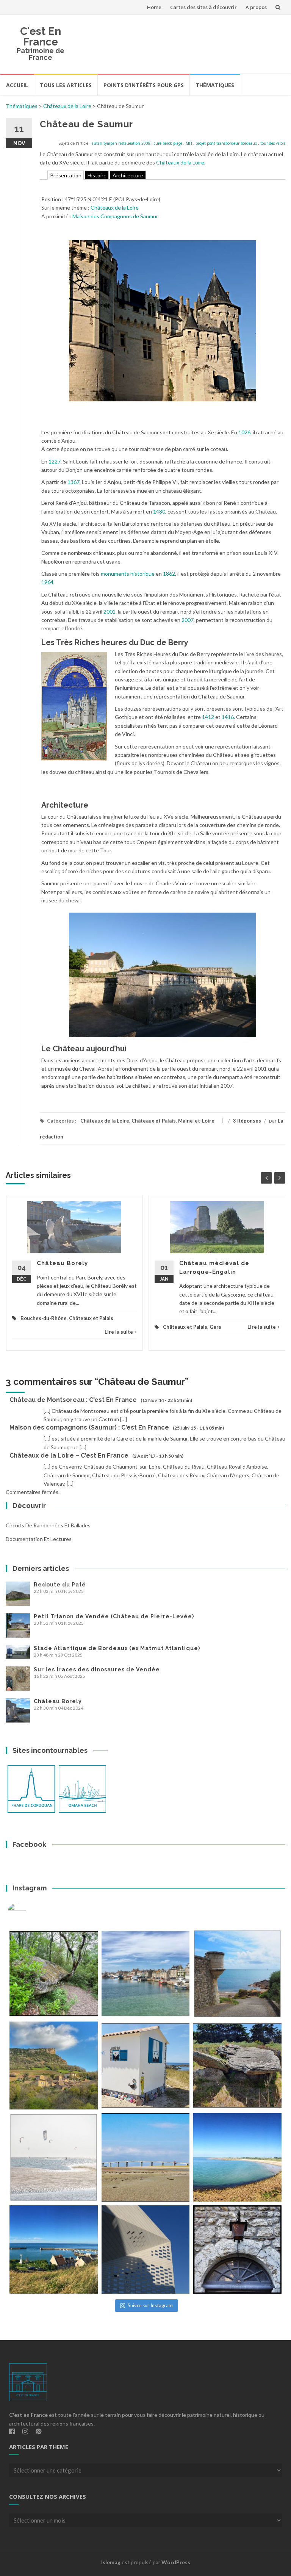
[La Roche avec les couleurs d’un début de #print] (54, 2066)
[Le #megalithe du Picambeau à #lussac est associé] (54, 1974)
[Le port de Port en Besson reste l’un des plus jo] (54, 2249)
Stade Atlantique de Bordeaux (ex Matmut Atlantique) (117, 1648)
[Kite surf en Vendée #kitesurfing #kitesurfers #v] (54, 2157)
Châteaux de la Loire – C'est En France (69, 1456)
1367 (74, 482)
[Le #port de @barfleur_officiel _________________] (146, 1974)
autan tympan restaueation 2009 (121, 143)
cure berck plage (168, 143)
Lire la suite (119, 1332)
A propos (256, 7)
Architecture (128, 175)
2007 (188, 620)
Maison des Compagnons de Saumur (115, 216)
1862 (169, 574)
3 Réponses (247, 1121)
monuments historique (128, 574)
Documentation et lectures (39, 1539)
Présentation (66, 175)
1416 (228, 717)
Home (154, 7)
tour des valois (273, 143)
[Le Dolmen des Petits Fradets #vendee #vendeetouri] (237, 2066)
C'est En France (41, 37)
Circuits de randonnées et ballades (48, 1525)
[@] (28, 1912)
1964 (47, 582)
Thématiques (215, 85)
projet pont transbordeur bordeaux (226, 143)
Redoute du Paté (60, 1585)
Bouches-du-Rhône (44, 1318)
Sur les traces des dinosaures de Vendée (97, 1669)
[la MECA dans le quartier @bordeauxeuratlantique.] (146, 2249)
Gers (215, 1327)
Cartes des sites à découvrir (203, 7)
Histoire (97, 175)
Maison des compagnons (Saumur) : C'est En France (89, 1427)
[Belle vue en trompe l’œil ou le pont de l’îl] (146, 2157)
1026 (244, 432)
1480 (159, 511)
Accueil (17, 85)
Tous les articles (66, 85)
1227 (55, 461)
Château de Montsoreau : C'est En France (73, 1400)
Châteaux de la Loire (67, 106)
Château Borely (62, 1263)
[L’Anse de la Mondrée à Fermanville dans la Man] (237, 2157)
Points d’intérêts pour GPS (144, 85)
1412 (208, 717)
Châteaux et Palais (154, 1121)
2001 (110, 612)
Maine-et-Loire (196, 1121)
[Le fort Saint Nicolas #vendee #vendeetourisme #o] (237, 1974)
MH (189, 143)
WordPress (176, 2562)
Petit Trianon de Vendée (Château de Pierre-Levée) (114, 1616)
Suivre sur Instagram (150, 2305)
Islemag (111, 2562)
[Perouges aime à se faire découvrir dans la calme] (237, 2249)
